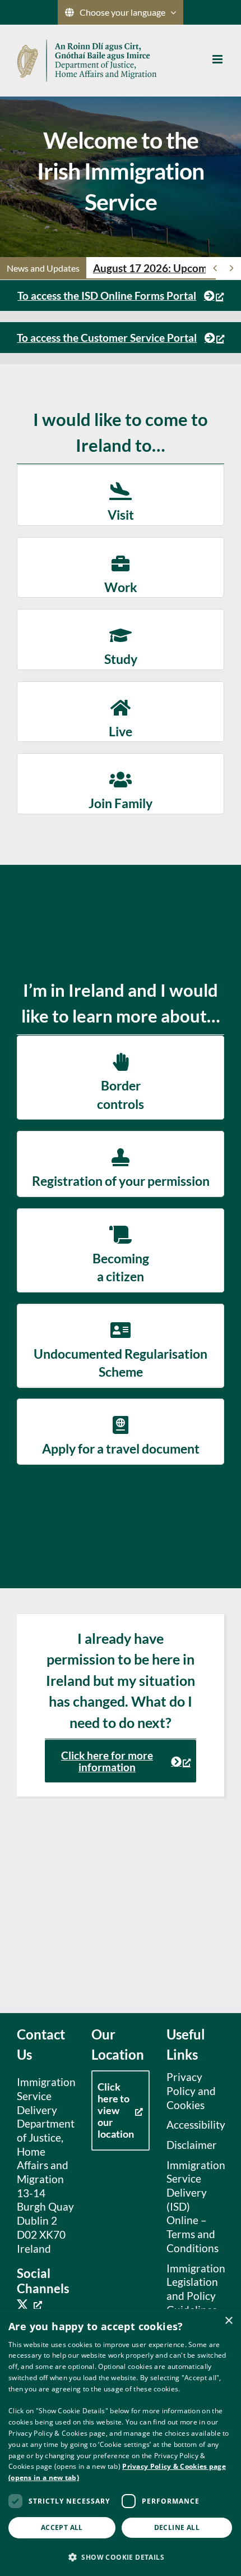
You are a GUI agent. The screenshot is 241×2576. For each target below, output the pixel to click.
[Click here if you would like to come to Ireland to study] (121, 639)
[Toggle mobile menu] (218, 59)
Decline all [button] (177, 2527)
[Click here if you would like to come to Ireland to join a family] (121, 783)
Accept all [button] (62, 2527)
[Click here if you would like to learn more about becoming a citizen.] (121, 1250)
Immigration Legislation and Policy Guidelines (193, 2289)
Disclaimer (192, 2145)
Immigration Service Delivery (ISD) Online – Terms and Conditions (193, 2206)
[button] (121, 2557)
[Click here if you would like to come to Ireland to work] (121, 567)
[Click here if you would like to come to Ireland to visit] (121, 495)
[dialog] (121, 2442)
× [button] (228, 2321)
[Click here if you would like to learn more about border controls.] (121, 1078)
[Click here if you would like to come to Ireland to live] (121, 712)
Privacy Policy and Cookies (191, 2091)
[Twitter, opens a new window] (29, 2304)
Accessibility (193, 2124)
